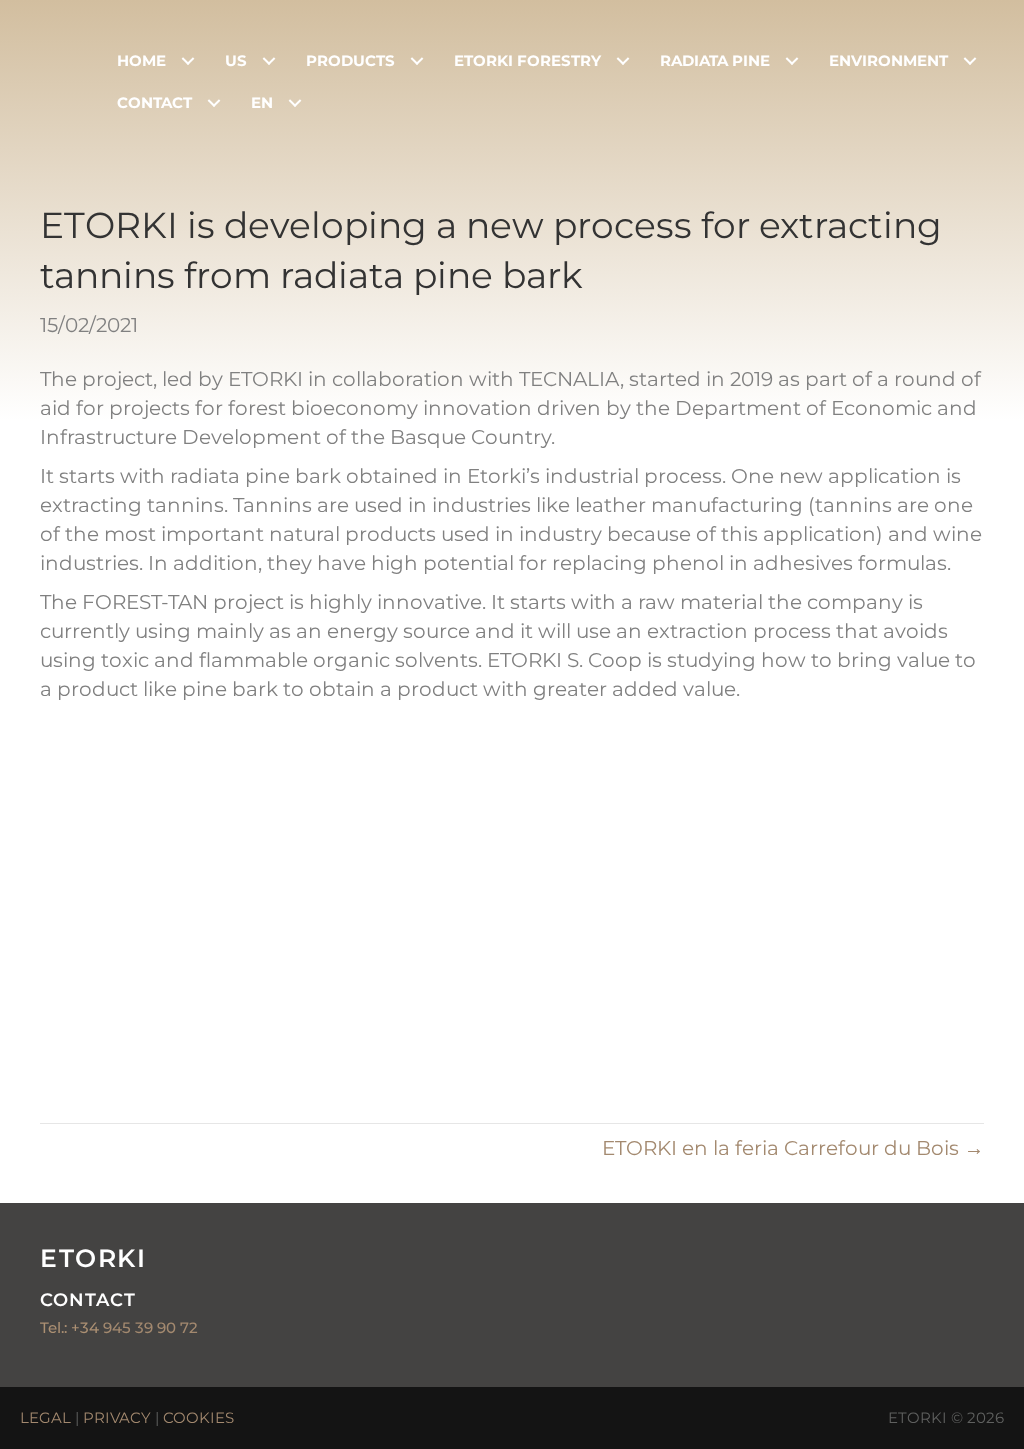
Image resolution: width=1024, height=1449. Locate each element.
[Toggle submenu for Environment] (969, 61)
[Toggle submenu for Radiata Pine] (791, 61)
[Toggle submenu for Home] (187, 61)
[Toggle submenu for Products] (416, 61)
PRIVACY (117, 1417)
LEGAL (45, 1417)
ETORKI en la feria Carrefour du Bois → (793, 1148)
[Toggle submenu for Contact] (213, 102)
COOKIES (198, 1417)
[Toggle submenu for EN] (294, 102)
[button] (959, 1342)
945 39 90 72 (150, 1327)
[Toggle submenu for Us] (268, 61)
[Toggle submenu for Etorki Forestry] (622, 61)
